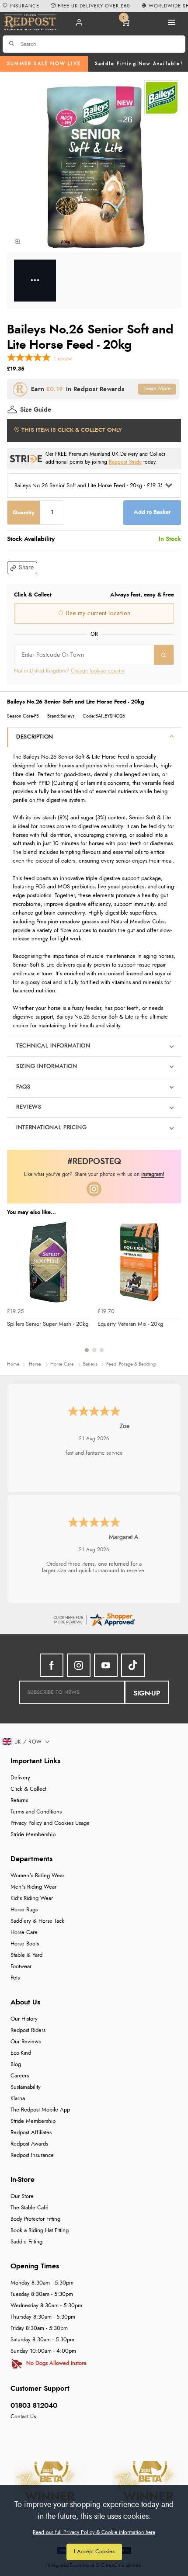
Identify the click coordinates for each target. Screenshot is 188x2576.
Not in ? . (70, 671)
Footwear (21, 1967)
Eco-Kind (21, 2053)
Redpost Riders (28, 2030)
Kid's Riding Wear (32, 1898)
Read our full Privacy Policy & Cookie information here (94, 2532)
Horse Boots (25, 1944)
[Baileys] (162, 98)
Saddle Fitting (26, 2242)
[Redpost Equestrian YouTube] (106, 1665)
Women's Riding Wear (37, 1876)
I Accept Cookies (94, 2552)
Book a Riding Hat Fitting (40, 2231)
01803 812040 (34, 2406)
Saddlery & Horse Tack (37, 1921)
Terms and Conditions (36, 1812)
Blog (16, 2065)
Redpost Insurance (32, 2155)
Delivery (20, 1778)
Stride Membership (33, 1835)
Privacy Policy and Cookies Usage (50, 1823)
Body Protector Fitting (35, 2219)
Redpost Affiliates (31, 2133)
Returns (19, 1801)
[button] (22, 568)
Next (173, 1291)
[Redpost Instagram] (94, 1189)
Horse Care (24, 1933)
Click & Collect (28, 1789)
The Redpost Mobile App (40, 2110)
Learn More (157, 389)
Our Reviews (26, 2042)
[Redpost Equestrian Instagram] (79, 1665)
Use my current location (97, 614)
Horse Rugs (24, 1910)
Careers (20, 2076)
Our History (24, 2019)
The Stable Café (30, 2208)
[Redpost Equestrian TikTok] (133, 1665)
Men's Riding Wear (33, 1887)
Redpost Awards (29, 2144)
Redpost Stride (125, 462)
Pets (15, 1978)
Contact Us (23, 2417)
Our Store (22, 2196)
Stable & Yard (26, 1955)
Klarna (18, 2099)
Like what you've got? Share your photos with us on (94, 1174)
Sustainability (26, 2087)
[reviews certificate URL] (94, 1618)
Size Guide (36, 410)
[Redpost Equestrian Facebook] (52, 1665)
